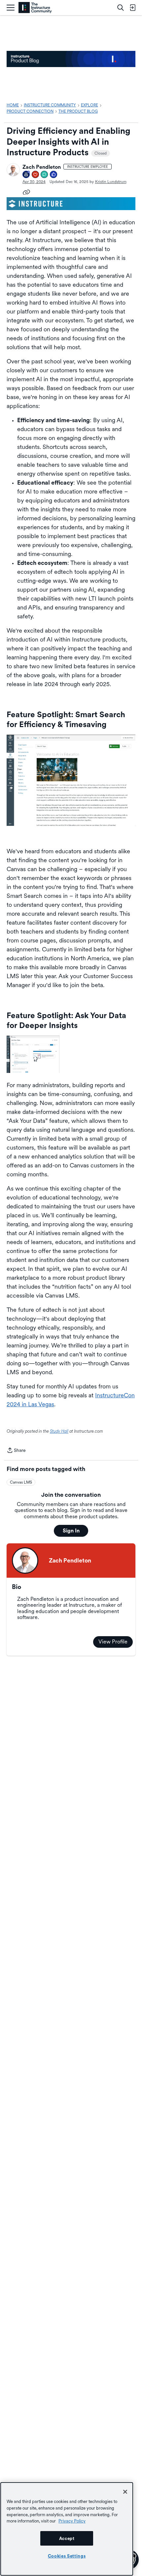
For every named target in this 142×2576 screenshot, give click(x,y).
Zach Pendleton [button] (42, 167)
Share (16, 1451)
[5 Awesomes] (36, 175)
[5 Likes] (54, 175)
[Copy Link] (26, 192)
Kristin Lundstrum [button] (111, 182)
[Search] (121, 8)
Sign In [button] (71, 1531)
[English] (35, 8)
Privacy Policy (72, 2521)
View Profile (113, 1642)
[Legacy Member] (26, 175)
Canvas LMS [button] (21, 1482)
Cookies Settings (67, 2556)
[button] (13, 170)
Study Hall (59, 1431)
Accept (67, 2538)
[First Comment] (45, 175)
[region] (67, 2529)
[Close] (125, 2492)
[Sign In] (132, 8)
